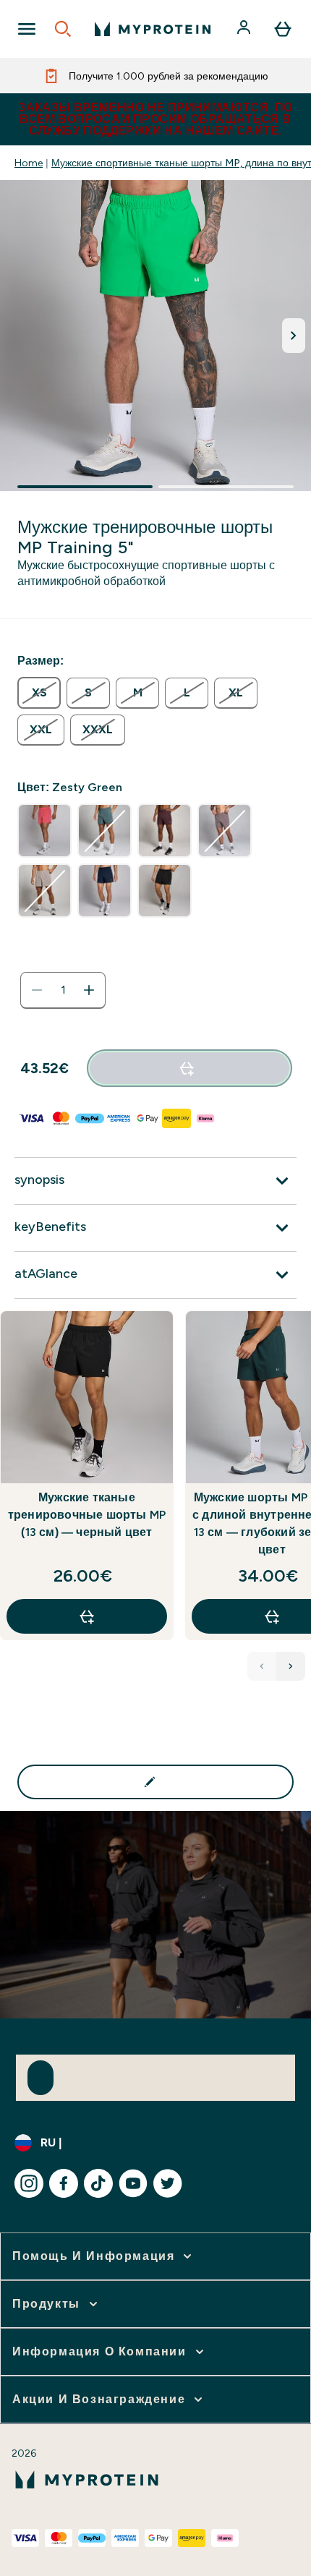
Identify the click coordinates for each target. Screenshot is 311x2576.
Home (29, 163)
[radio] (39, 693)
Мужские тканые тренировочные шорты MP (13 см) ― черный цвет (87, 1515)
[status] (63, 990)
